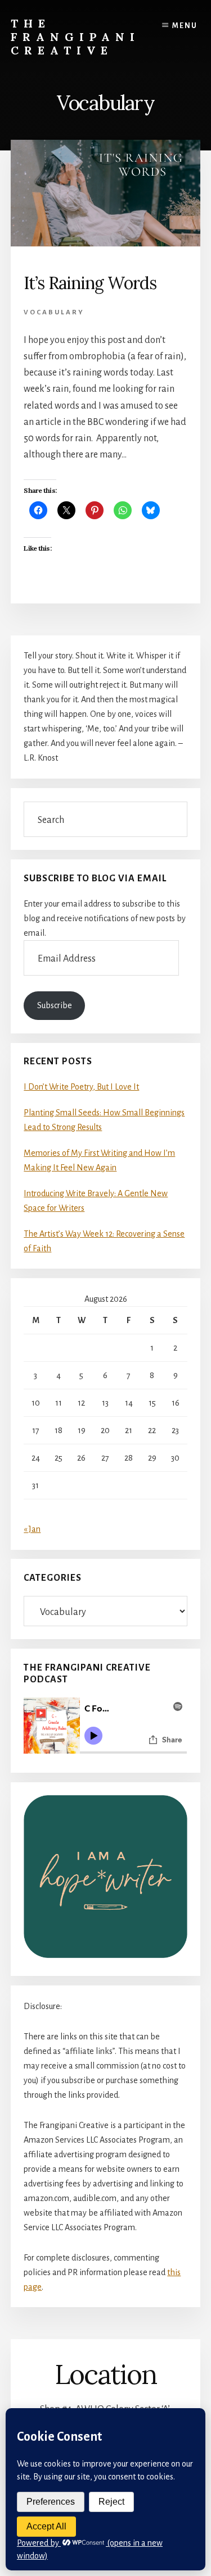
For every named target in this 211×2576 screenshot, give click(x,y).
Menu (185, 26)
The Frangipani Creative (75, 37)
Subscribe (55, 1005)
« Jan (32, 1529)
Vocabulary (54, 312)
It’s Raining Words (90, 283)
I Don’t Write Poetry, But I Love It (81, 1087)
